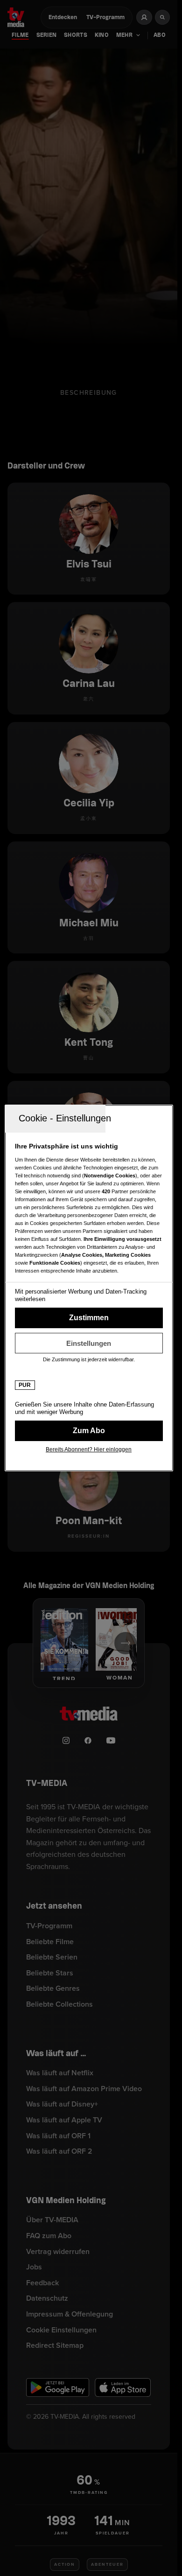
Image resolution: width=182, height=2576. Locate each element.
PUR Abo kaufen (89, 1431)
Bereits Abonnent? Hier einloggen (89, 1449)
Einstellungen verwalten (89, 1343)
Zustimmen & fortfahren (89, 1318)
